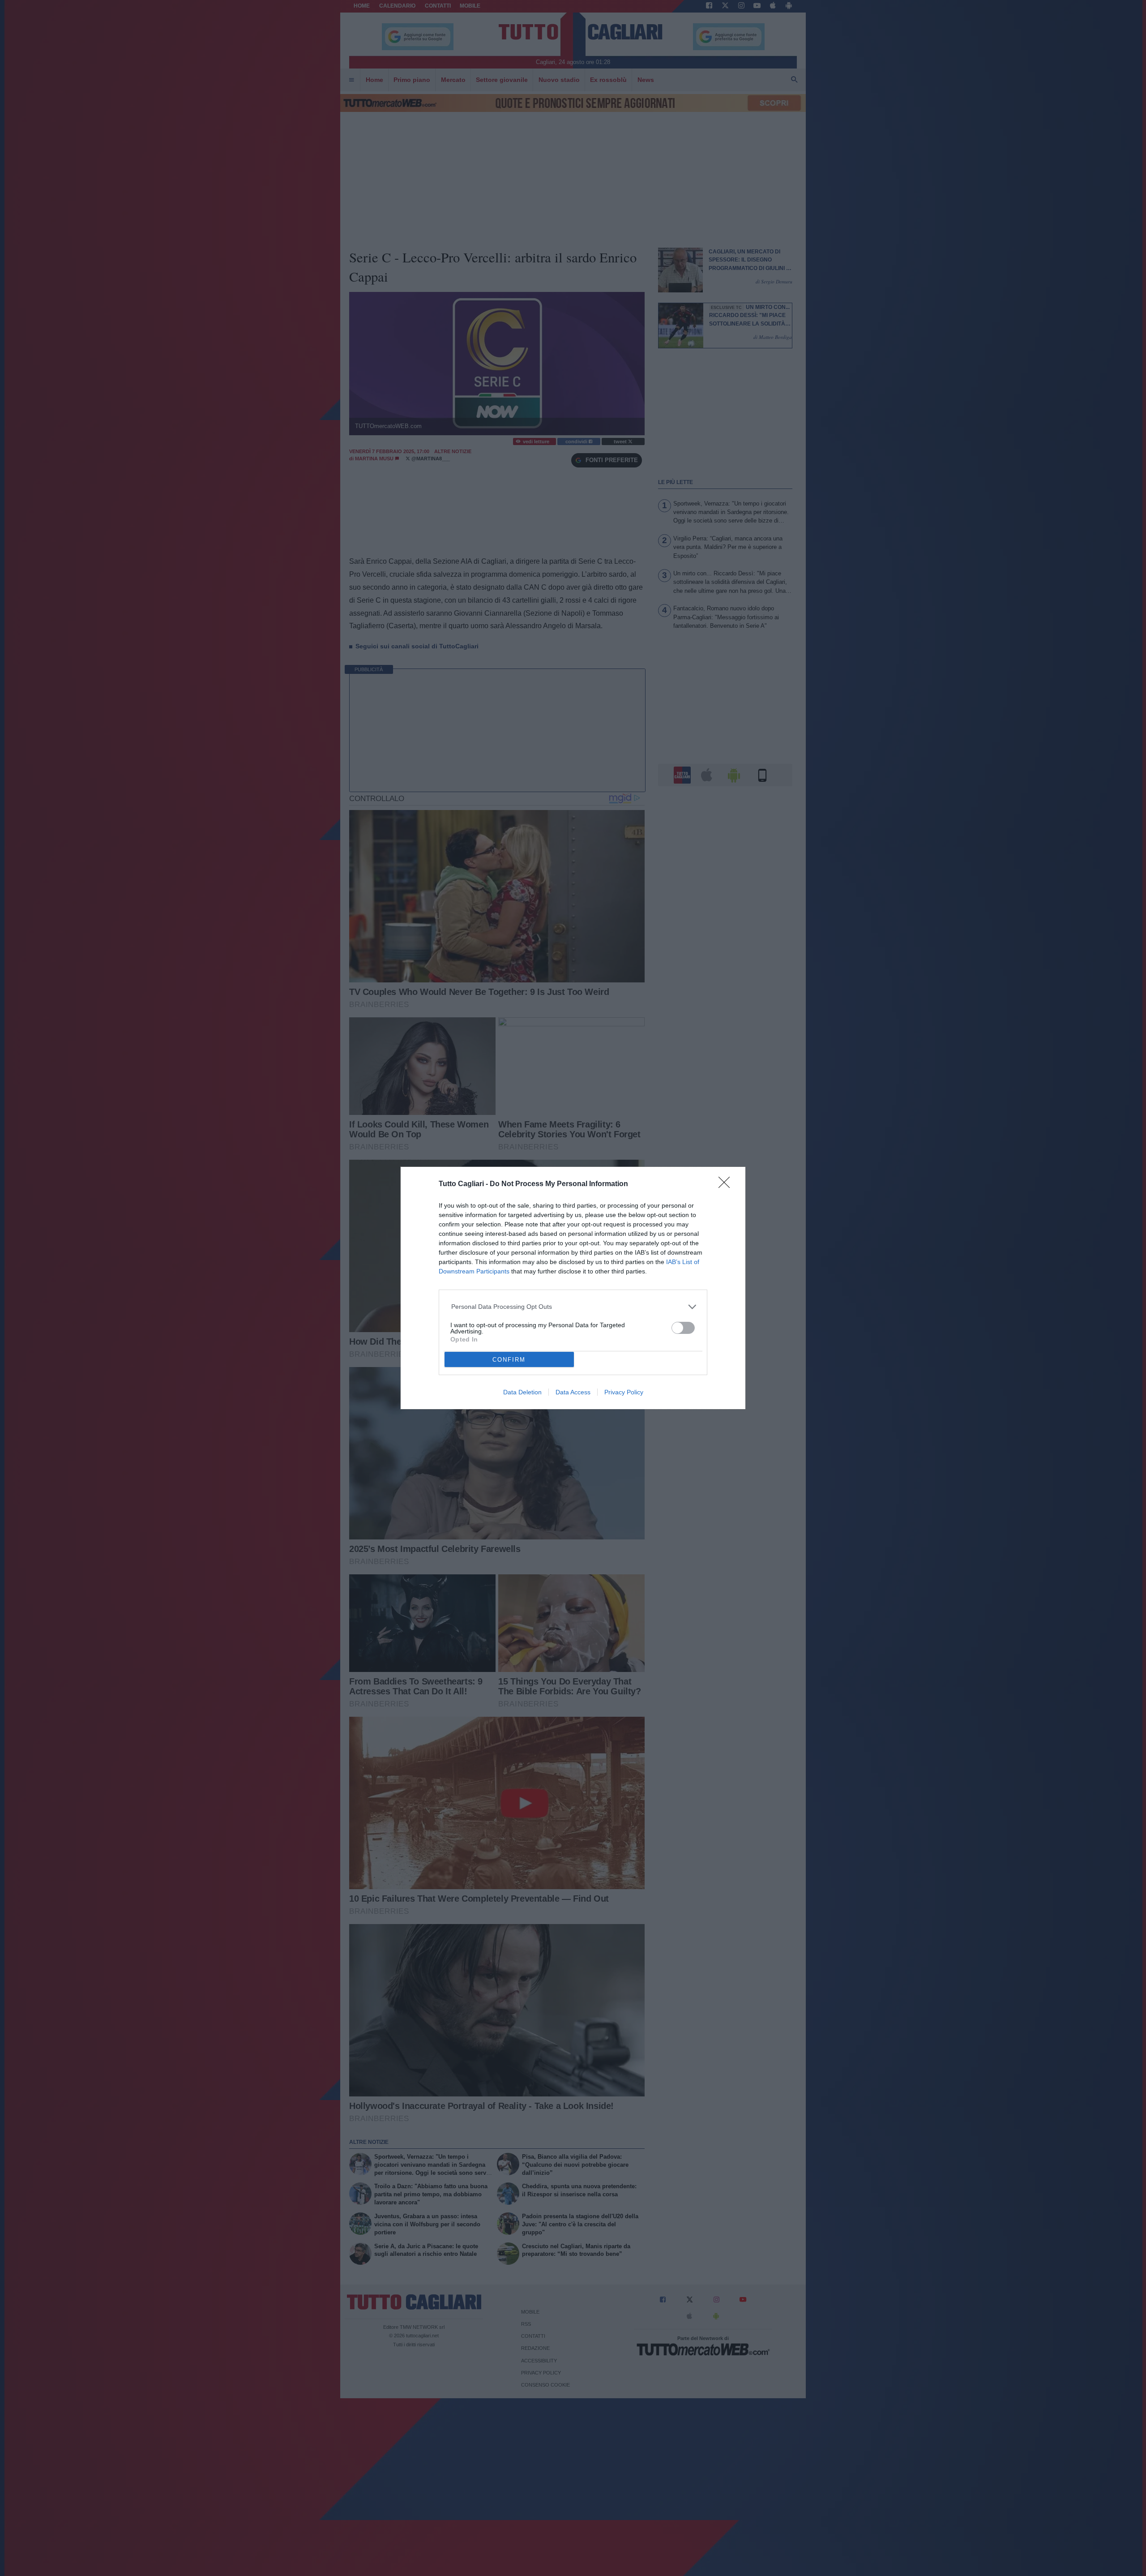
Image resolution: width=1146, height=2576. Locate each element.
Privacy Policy (624, 1392)
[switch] (683, 1328)
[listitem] (573, 1307)
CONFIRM (509, 1360)
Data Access (573, 1392)
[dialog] (573, 1288)
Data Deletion (522, 1392)
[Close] (727, 1185)
